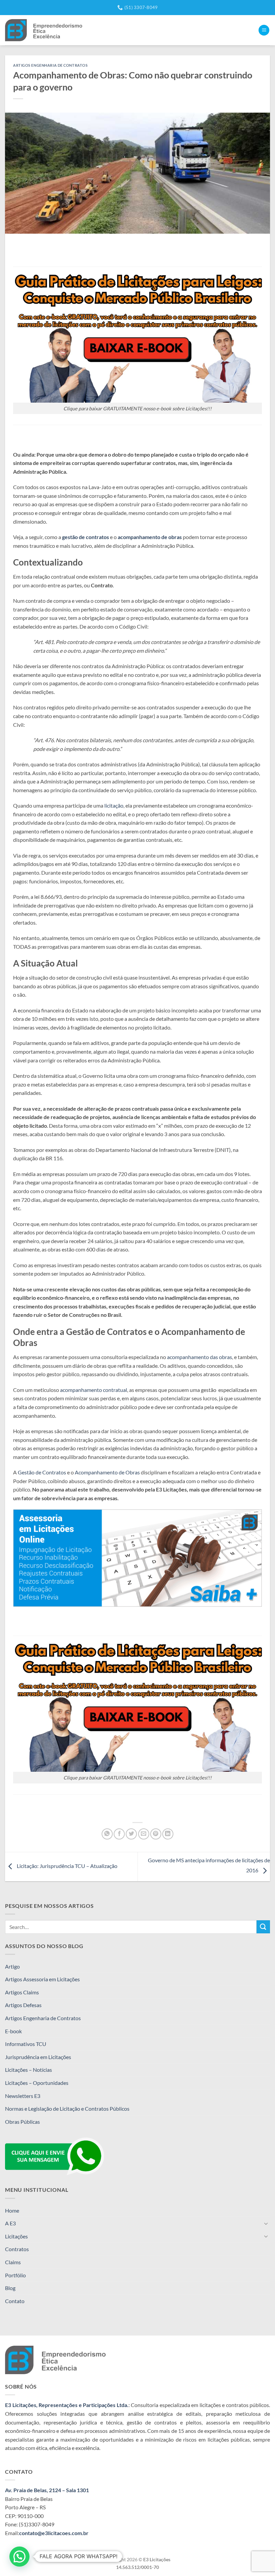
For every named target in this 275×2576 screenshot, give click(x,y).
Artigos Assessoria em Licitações (42, 1979)
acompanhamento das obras (200, 1357)
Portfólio (15, 2275)
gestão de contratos (86, 537)
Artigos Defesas (23, 2005)
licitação (114, 805)
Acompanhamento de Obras (108, 1472)
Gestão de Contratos (42, 1472)
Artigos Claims (22, 1992)
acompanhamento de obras (150, 537)
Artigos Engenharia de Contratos (43, 2018)
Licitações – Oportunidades (37, 2083)
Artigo (12, 1966)
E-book (13, 2031)
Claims (13, 2262)
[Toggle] (266, 2223)
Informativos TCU (26, 2044)
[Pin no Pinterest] (156, 1834)
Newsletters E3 (23, 2096)
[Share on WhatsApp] (107, 1834)
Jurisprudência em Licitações (38, 2057)
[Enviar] (263, 1927)
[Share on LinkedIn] (168, 1834)
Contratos (17, 2249)
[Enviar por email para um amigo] (144, 1834)
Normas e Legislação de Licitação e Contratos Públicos (67, 2109)
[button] (264, 30)
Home (12, 2210)
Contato (15, 2301)
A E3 (10, 2223)
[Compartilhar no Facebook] (119, 1834)
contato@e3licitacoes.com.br (54, 2533)
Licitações (16, 2236)
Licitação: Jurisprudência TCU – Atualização (67, 1866)
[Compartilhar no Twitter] (131, 1834)
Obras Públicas (22, 2122)
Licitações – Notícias (29, 2070)
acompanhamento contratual (94, 1390)
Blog (10, 2288)
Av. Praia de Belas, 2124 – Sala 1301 (47, 2490)
